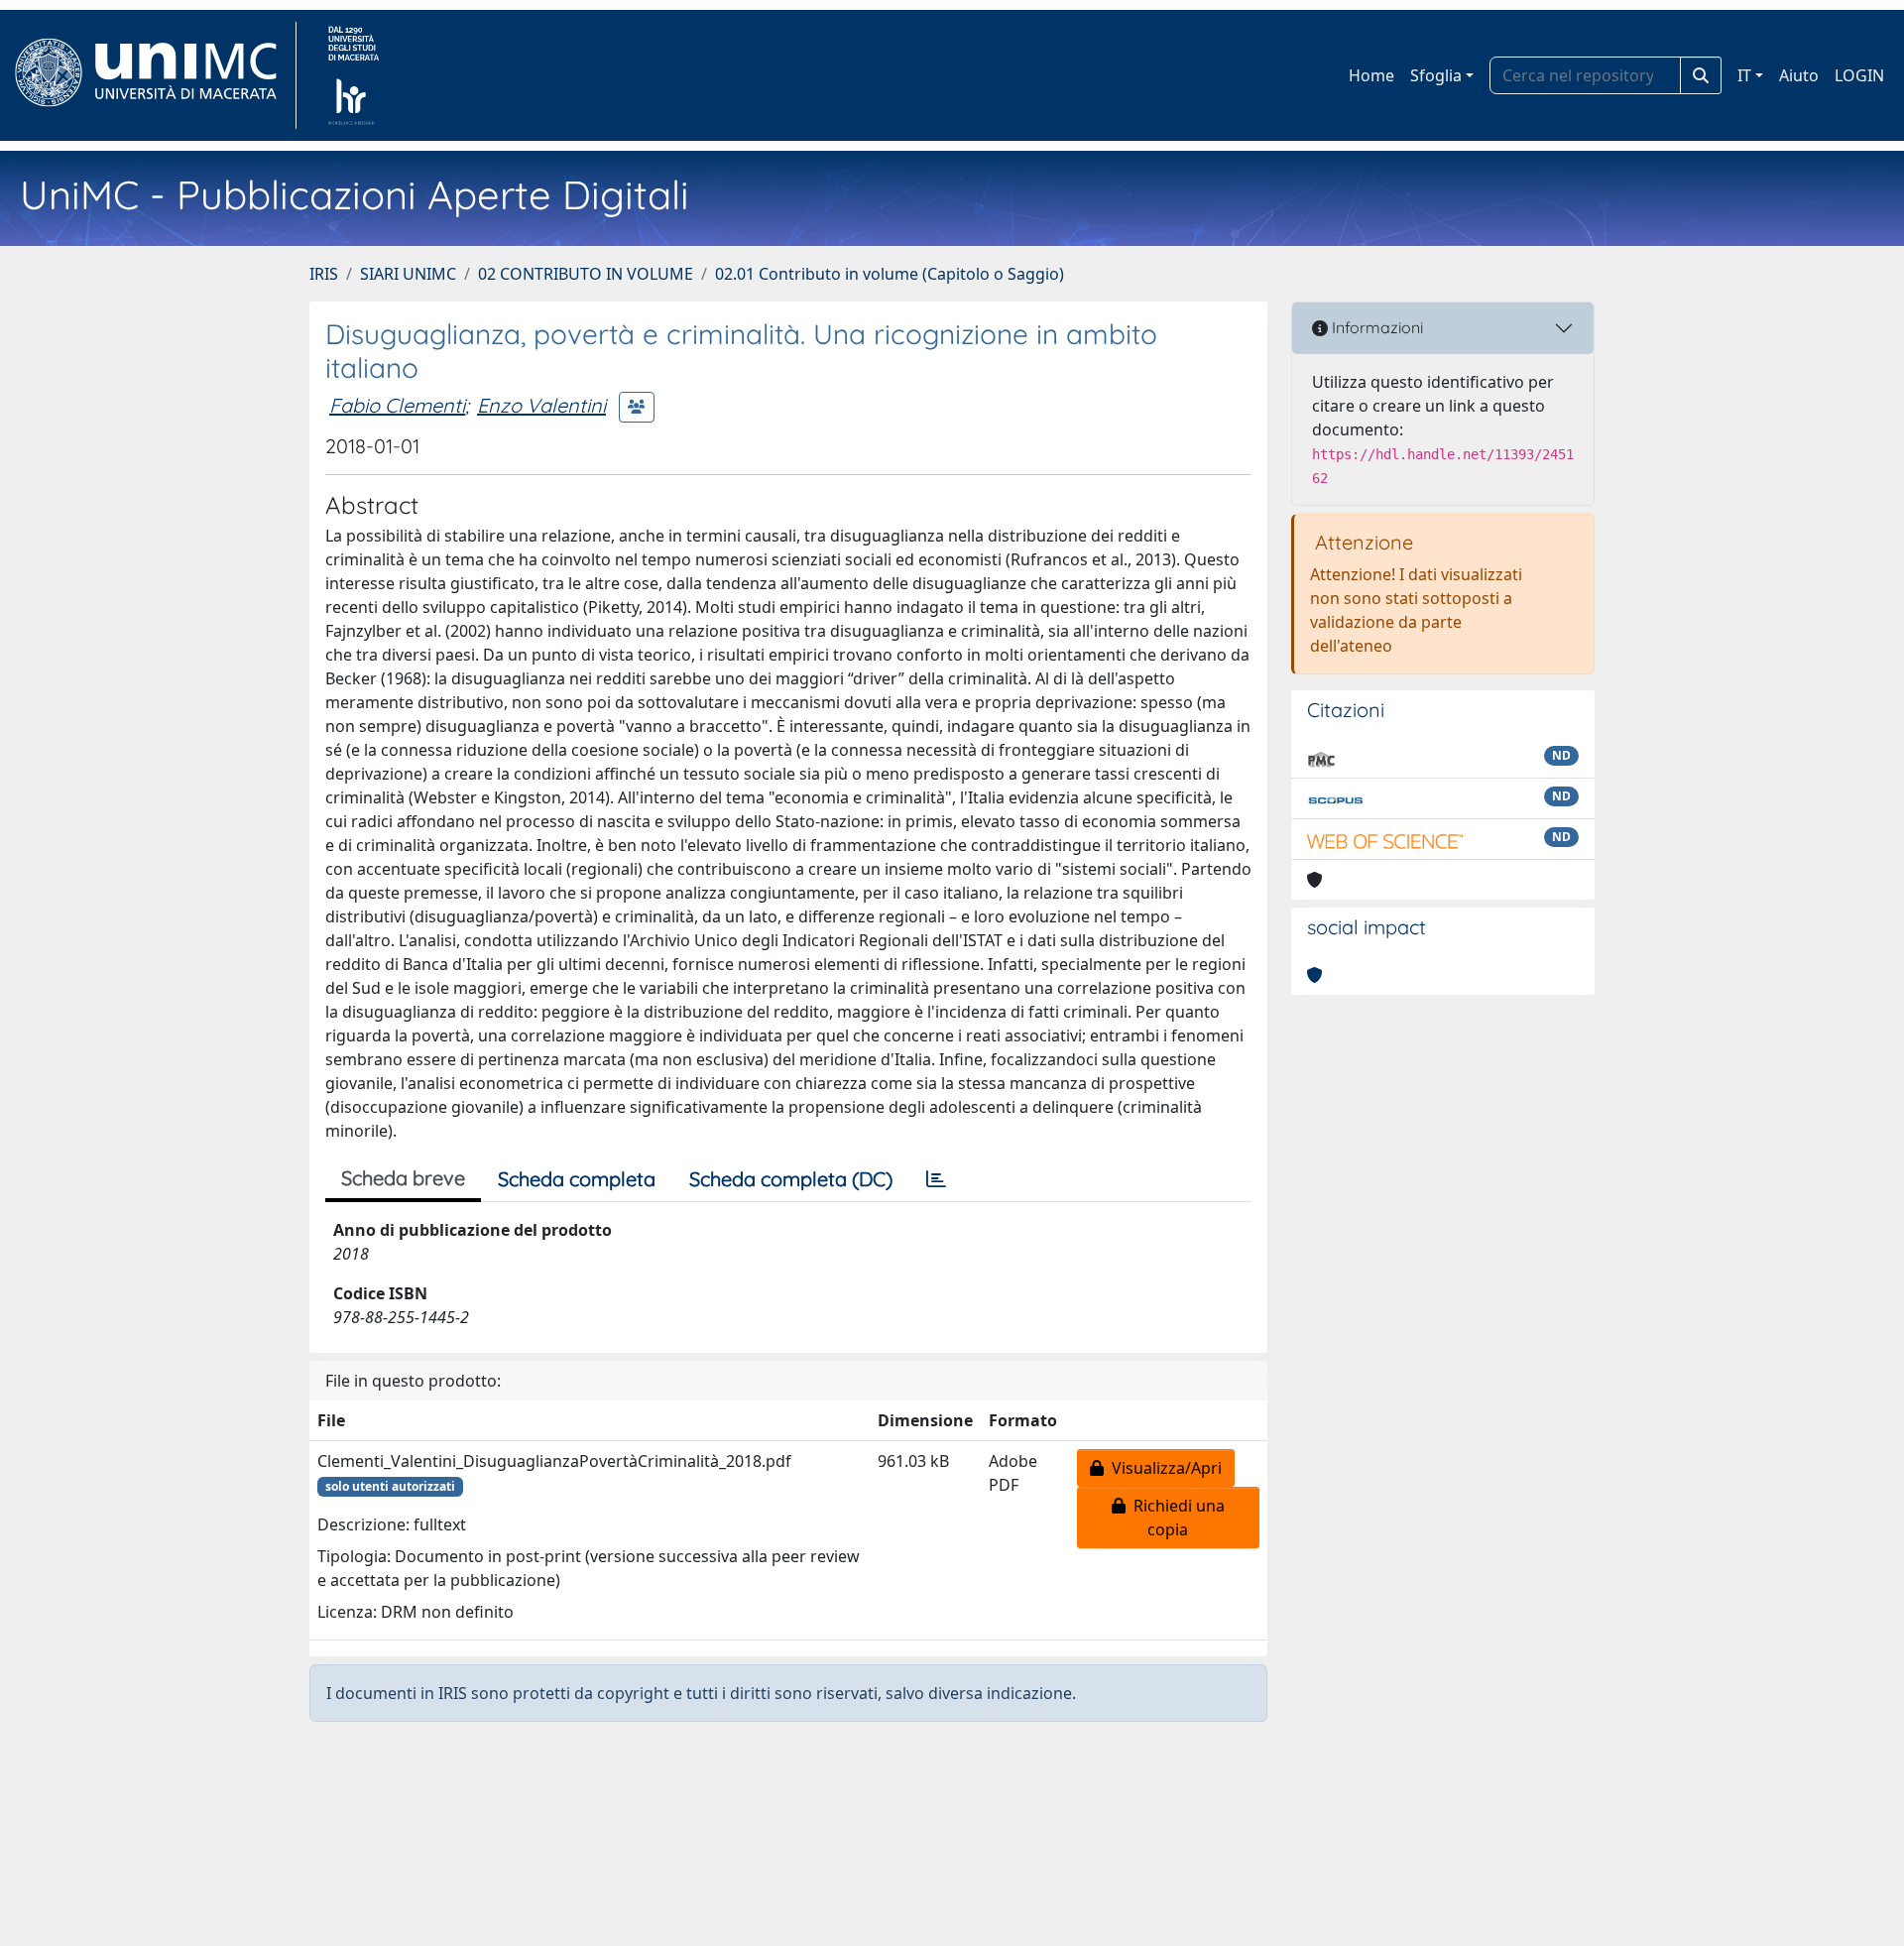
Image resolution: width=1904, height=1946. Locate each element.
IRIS (324, 274)
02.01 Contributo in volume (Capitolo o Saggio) (890, 274)
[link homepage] (154, 75)
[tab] (936, 1179)
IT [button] (1744, 75)
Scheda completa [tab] (577, 1179)
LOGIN (1859, 75)
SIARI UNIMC (408, 274)
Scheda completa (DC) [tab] (791, 1179)
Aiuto (1799, 75)
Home (1371, 75)
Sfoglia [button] (1436, 75)
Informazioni (1375, 327)
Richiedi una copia (1175, 1518)
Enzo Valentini (541, 405)
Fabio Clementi (397, 405)
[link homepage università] (354, 75)
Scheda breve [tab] (403, 1178)
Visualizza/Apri (1163, 1468)
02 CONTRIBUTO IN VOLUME (586, 274)
